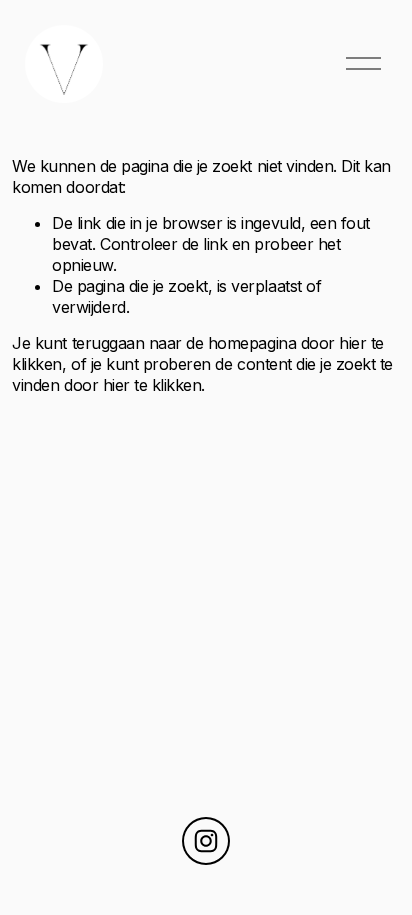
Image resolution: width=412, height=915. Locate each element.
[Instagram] (206, 841)
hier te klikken (152, 385)
